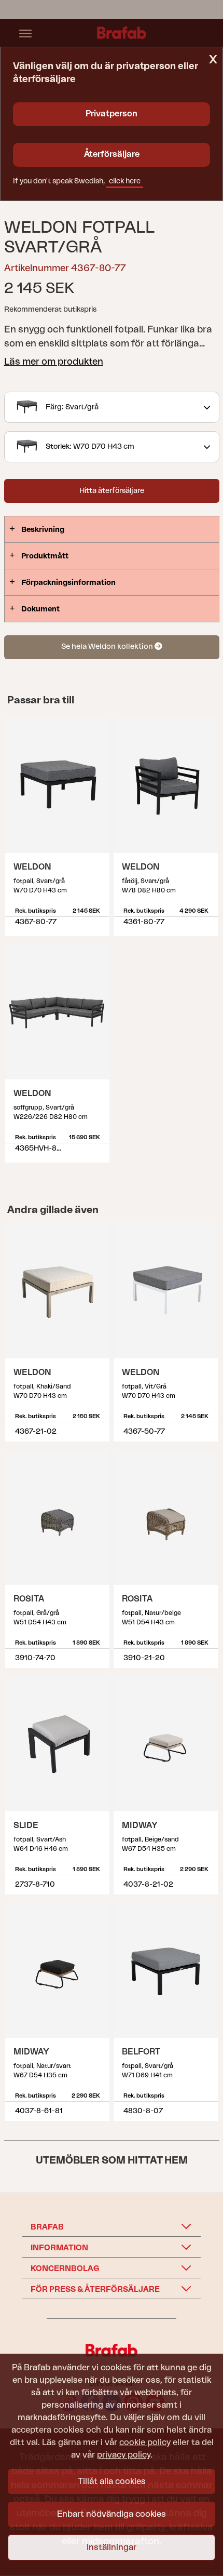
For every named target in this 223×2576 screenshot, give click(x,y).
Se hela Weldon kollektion (108, 646)
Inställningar (112, 2547)
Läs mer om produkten (54, 362)
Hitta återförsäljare (112, 491)
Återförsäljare (112, 154)
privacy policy (124, 2455)
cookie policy (145, 2442)
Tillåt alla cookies (112, 2481)
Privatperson (112, 114)
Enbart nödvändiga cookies (112, 2514)
